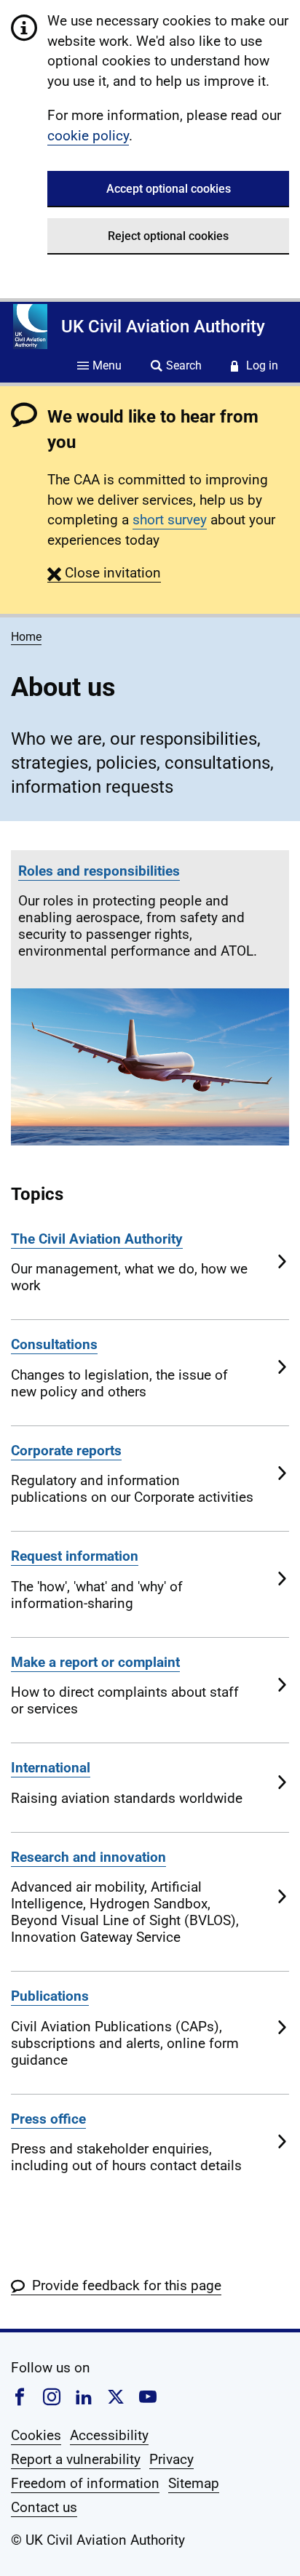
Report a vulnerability (76, 2459)
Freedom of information (85, 2483)
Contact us (44, 2507)
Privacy (171, 2459)
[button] (104, 573)
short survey (170, 520)
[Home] (30, 327)
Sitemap (194, 2483)
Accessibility (109, 2435)
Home (26, 637)
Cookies (36, 2435)
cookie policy (88, 136)
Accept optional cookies (169, 189)
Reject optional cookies (168, 236)
